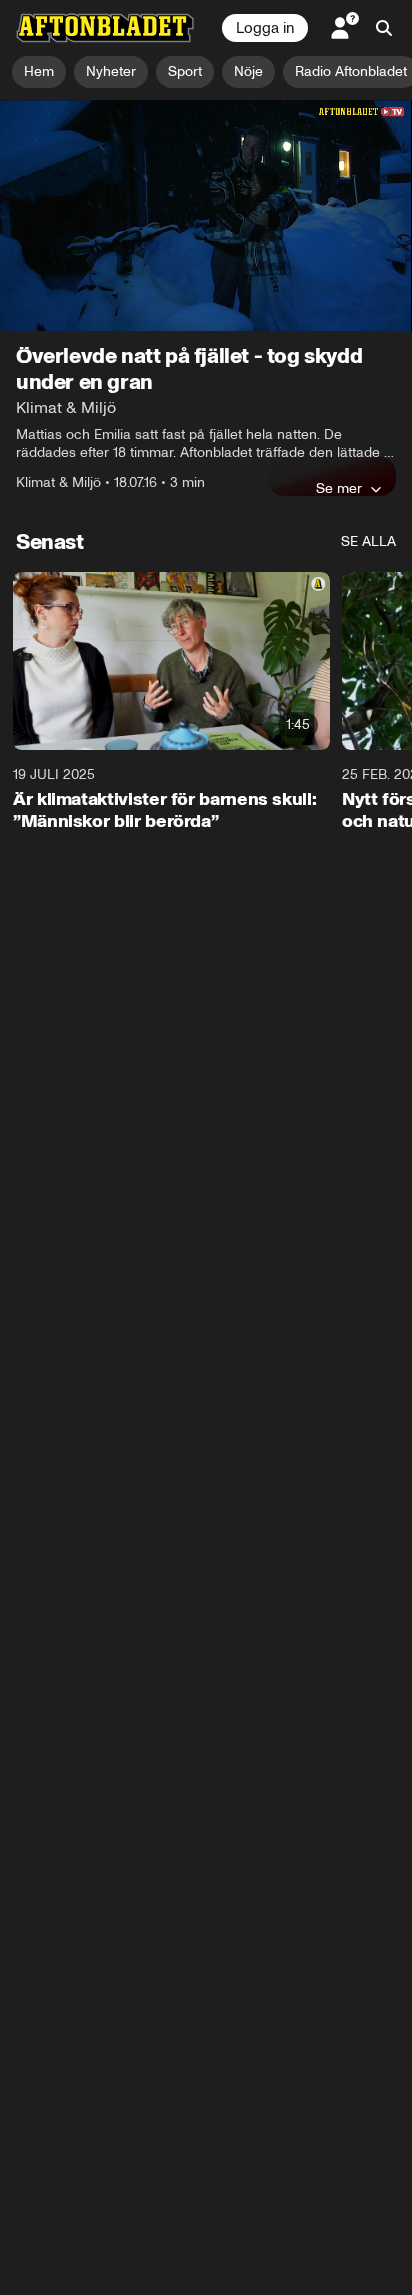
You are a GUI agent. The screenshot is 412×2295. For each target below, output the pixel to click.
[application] (206, 216)
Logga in (265, 28)
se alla (368, 541)
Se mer (339, 488)
